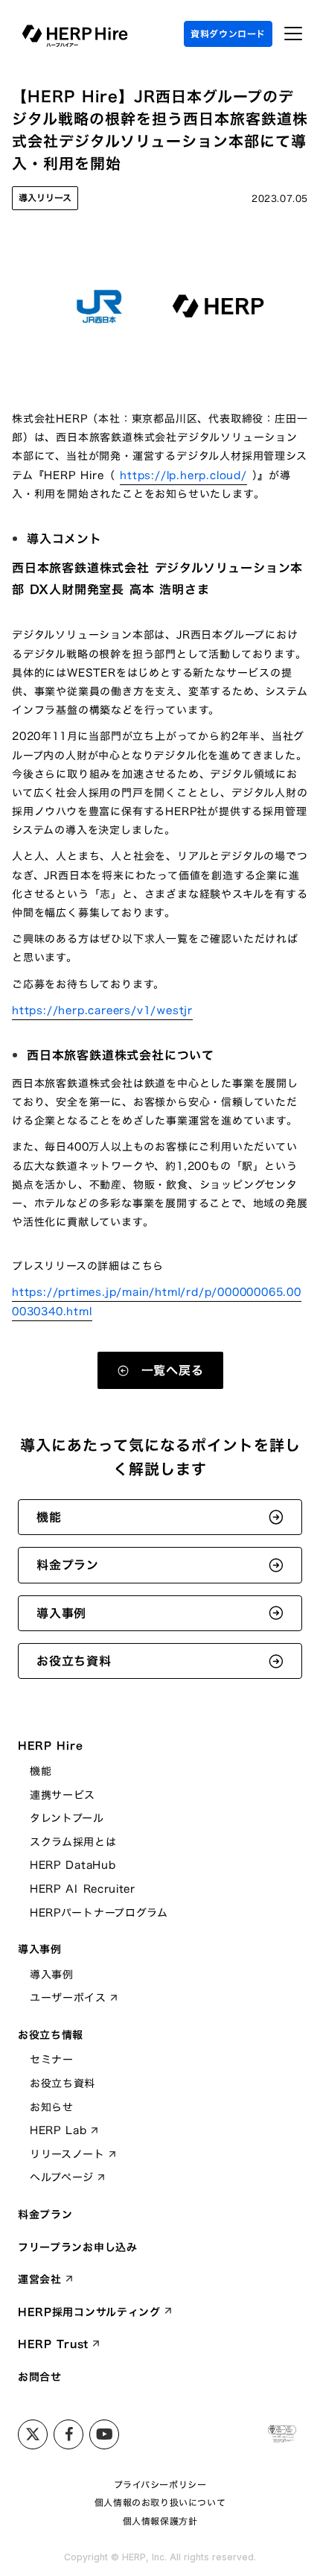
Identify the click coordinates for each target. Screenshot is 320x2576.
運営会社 (40, 2279)
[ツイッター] (33, 2434)
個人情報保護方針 (160, 2521)
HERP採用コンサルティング (89, 2312)
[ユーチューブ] (104, 2434)
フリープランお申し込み (78, 2247)
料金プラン (45, 2215)
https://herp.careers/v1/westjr (102, 1010)
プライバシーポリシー (160, 2485)
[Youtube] (68, 2434)
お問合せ (40, 2377)
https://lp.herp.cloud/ (183, 475)
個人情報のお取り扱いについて (160, 2503)
